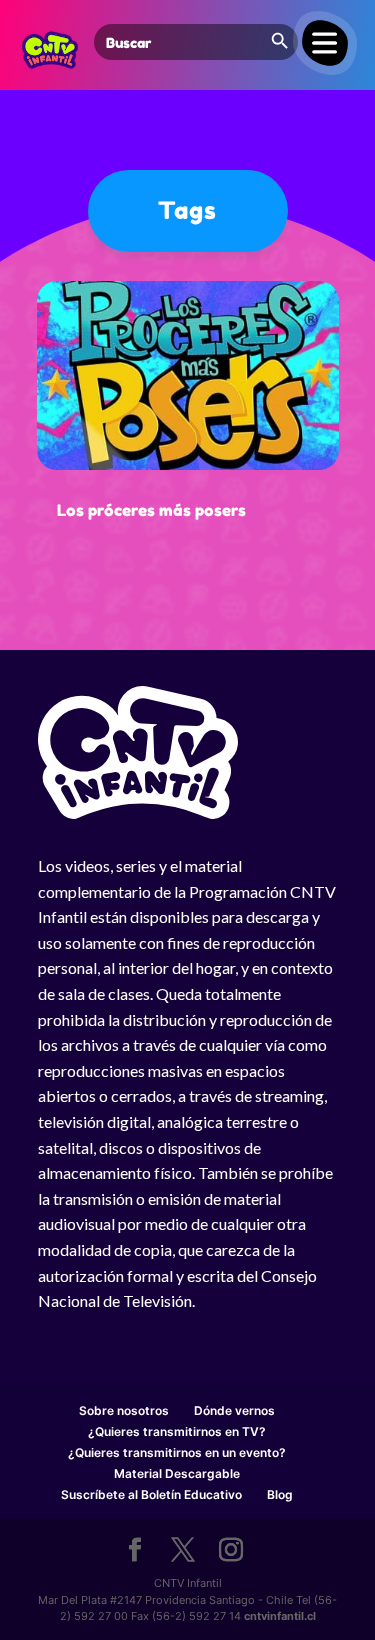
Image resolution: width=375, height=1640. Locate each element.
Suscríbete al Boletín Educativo (151, 1494)
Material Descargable (177, 1473)
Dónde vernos (234, 1410)
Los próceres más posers (151, 510)
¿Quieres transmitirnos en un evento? (177, 1452)
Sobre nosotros (124, 1410)
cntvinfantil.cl (280, 1616)
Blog (280, 1494)
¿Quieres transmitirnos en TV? (177, 1431)
